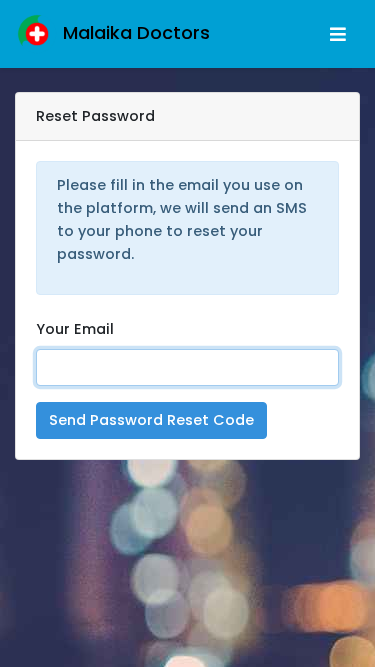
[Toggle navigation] (338, 34)
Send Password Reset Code (151, 420)
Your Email (75, 329)
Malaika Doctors (134, 32)
